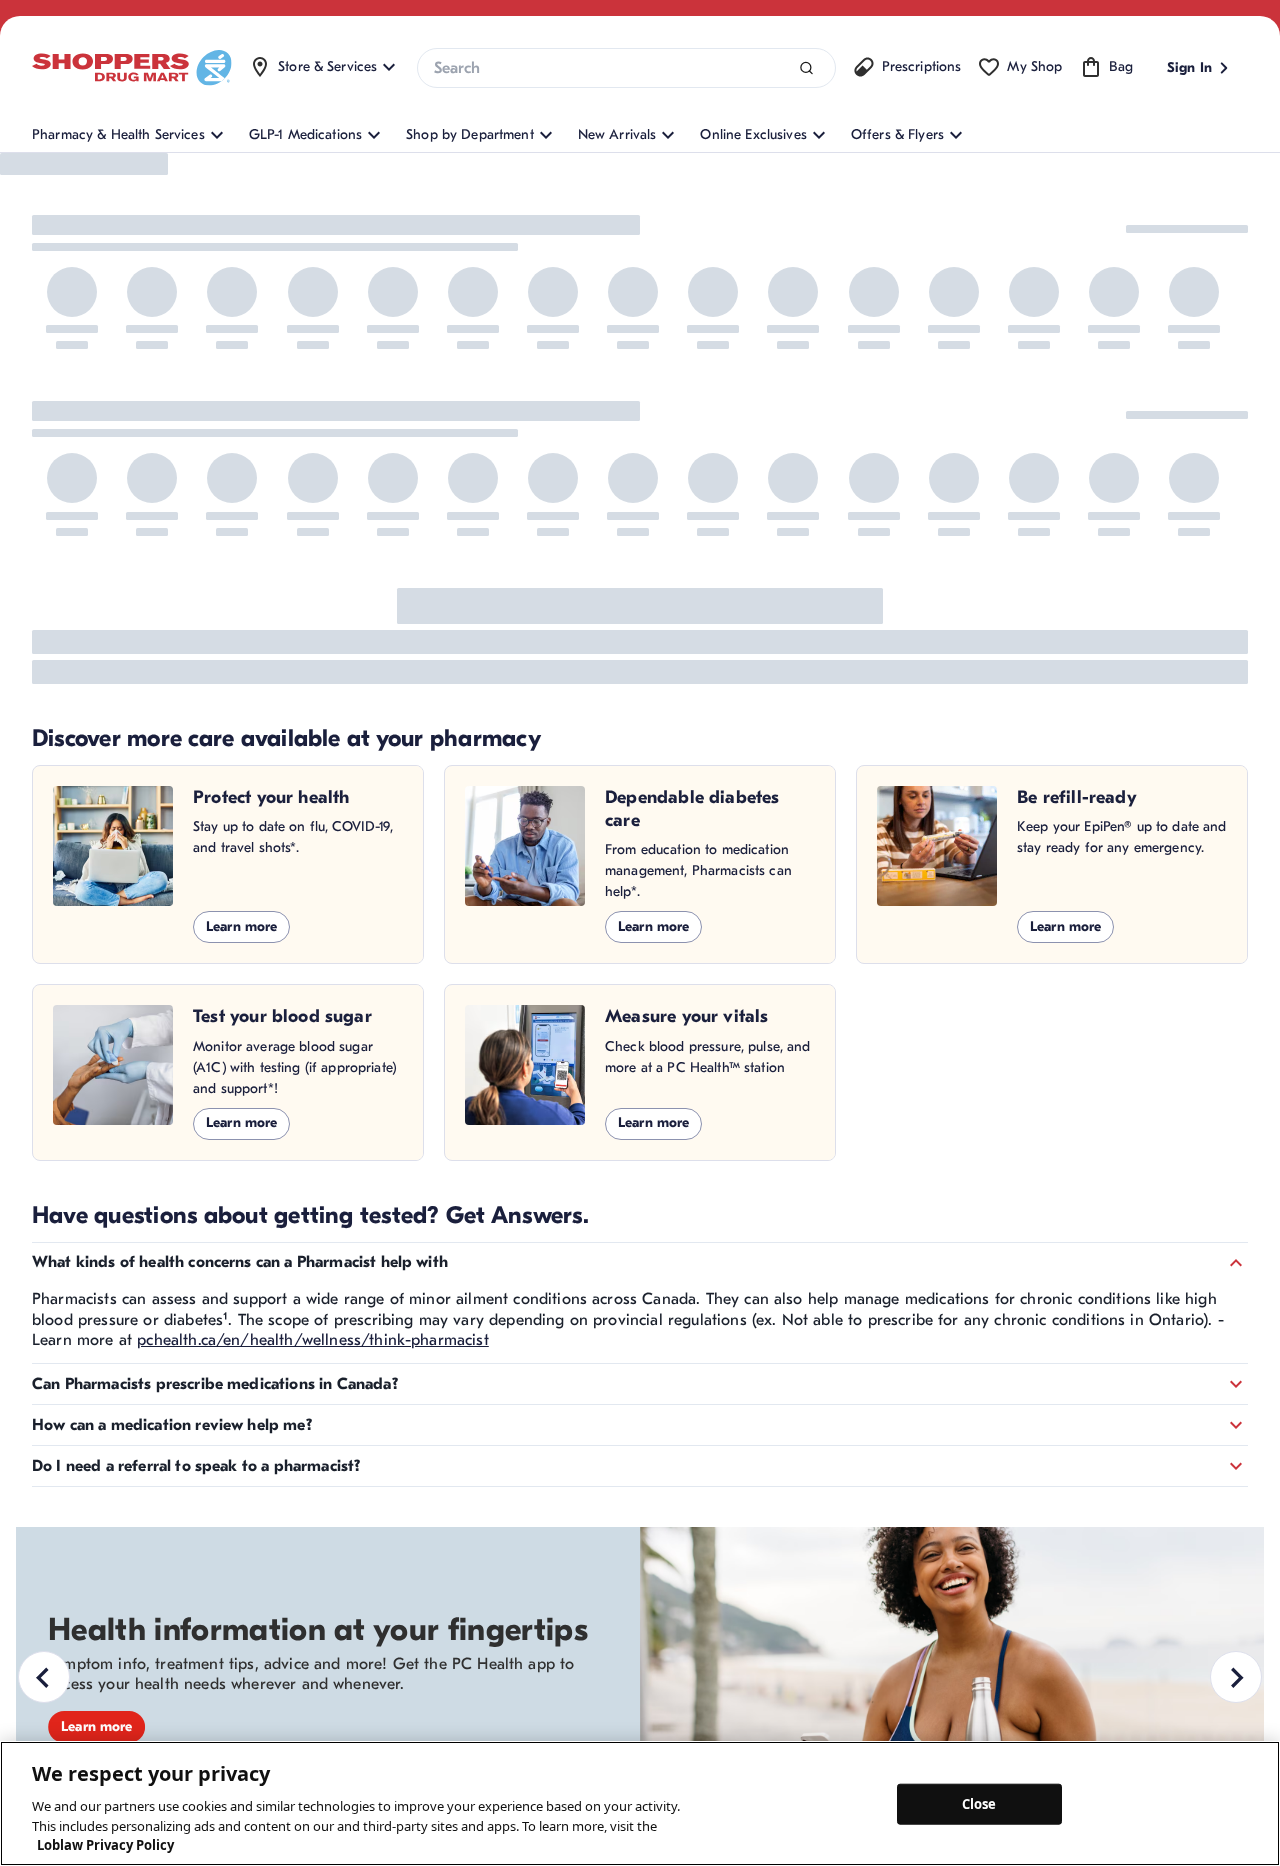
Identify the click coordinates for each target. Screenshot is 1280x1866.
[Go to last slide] (44, 1677)
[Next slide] (1236, 1677)
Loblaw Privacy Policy (105, 1845)
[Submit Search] (806, 68)
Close (979, 1803)
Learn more (241, 926)
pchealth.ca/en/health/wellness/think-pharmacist (313, 1340)
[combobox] (626, 68)
